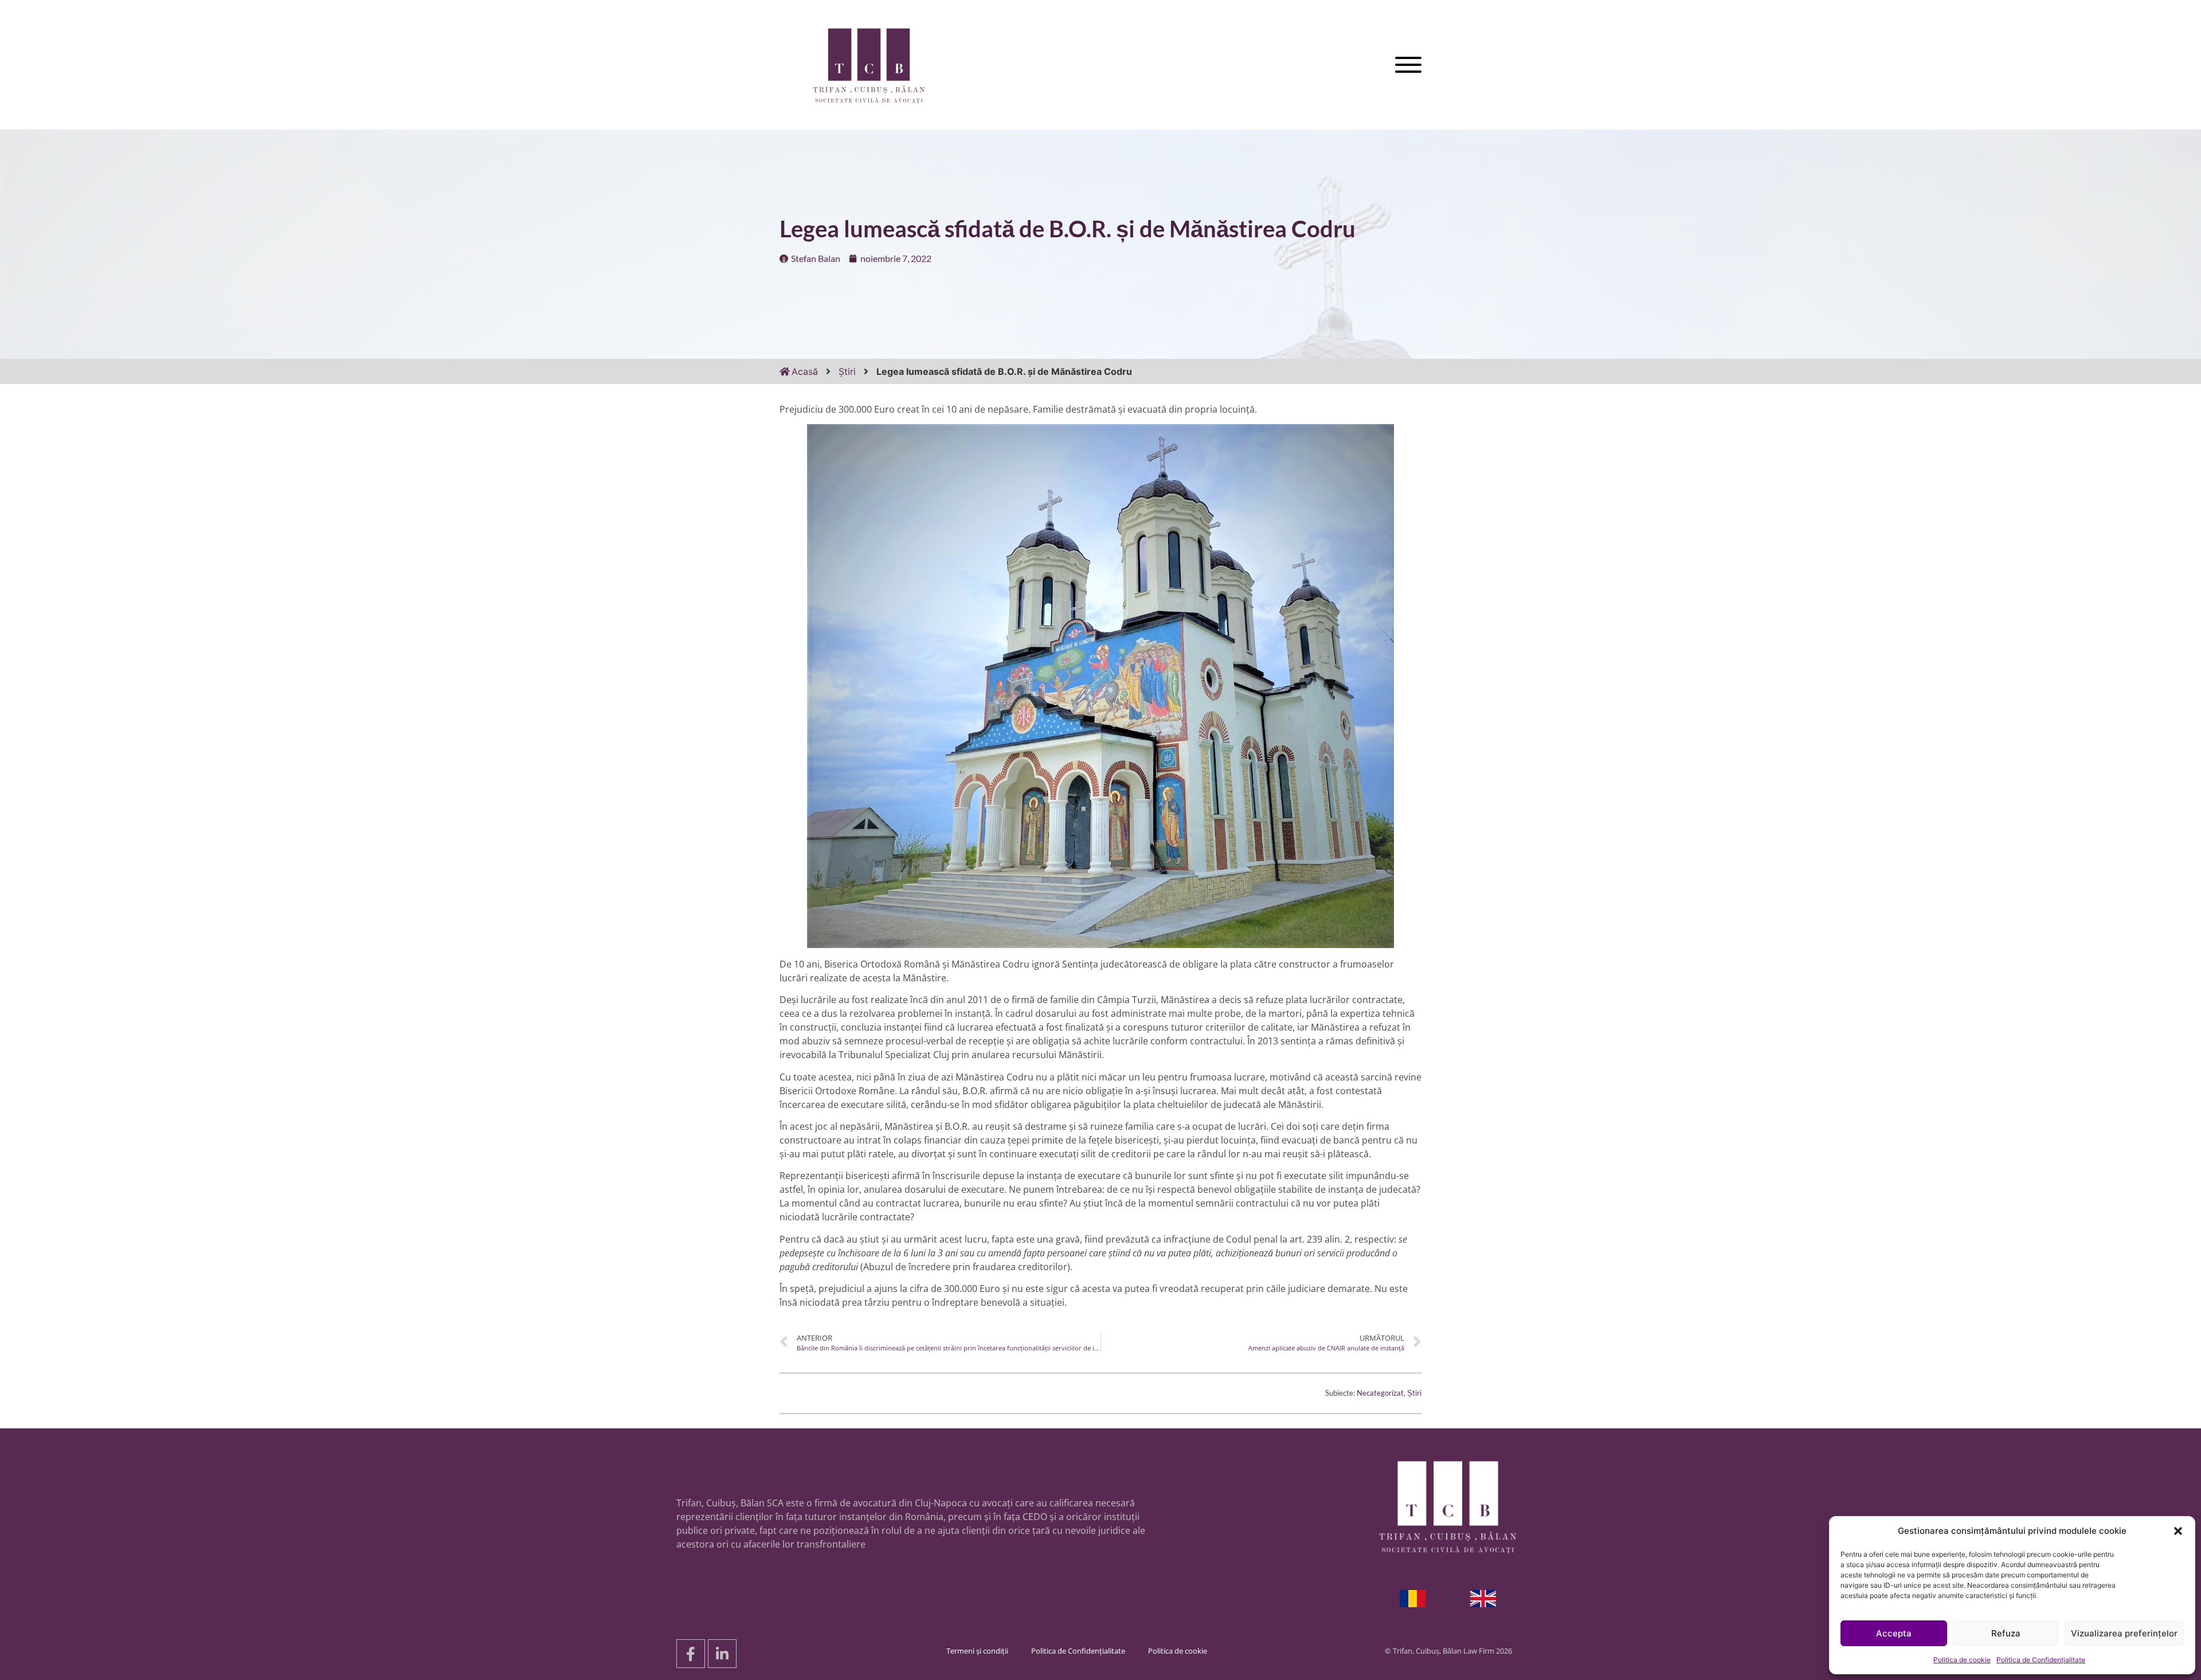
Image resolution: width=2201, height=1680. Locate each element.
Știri (847, 371)
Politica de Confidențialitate (2041, 1660)
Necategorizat (1380, 1393)
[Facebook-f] (691, 1654)
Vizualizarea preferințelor (2124, 1633)
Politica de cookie (1962, 1660)
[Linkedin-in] (722, 1654)
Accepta (1894, 1633)
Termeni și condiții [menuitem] (977, 1651)
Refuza (2006, 1633)
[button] (2178, 1531)
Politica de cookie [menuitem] (1178, 1651)
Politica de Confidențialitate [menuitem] (1078, 1651)
